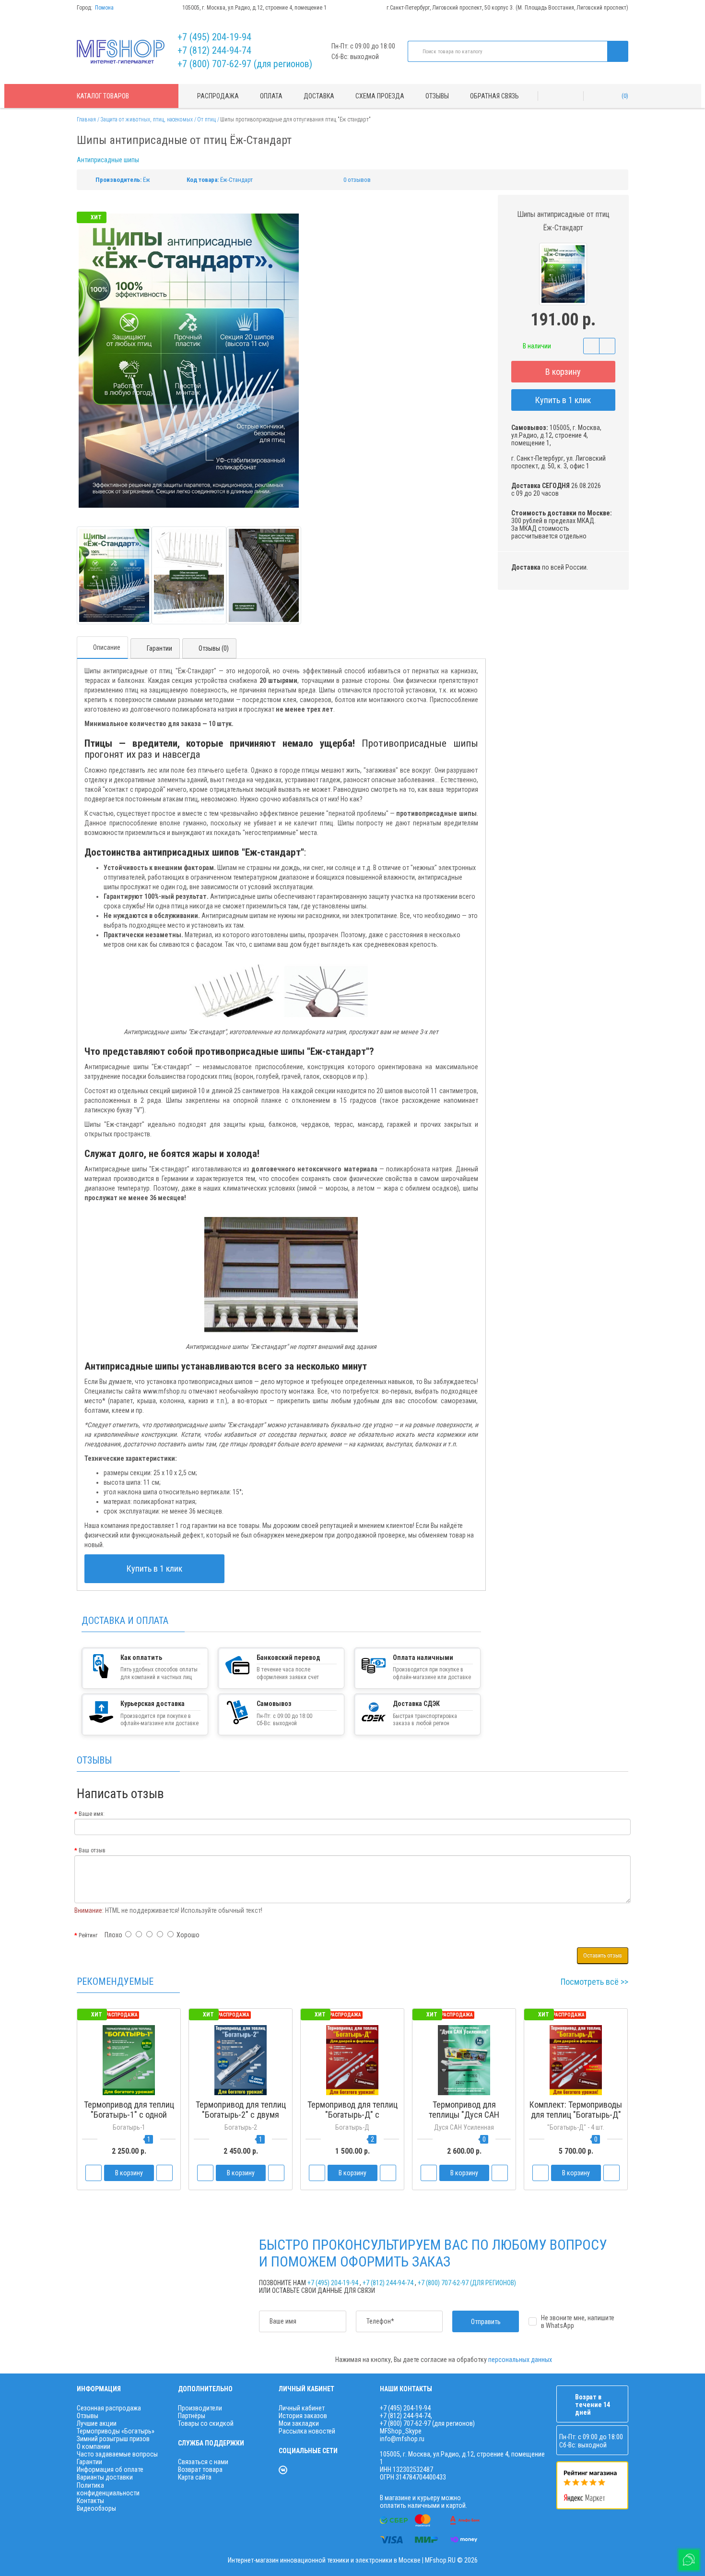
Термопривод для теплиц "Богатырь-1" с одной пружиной (129, 2115)
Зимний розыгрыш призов (113, 2439)
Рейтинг (88, 1935)
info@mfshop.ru (402, 2439)
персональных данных (520, 2360)
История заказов (303, 2416)
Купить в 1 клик (563, 400)
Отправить (486, 2322)
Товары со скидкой (206, 2423)
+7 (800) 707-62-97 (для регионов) (245, 64)
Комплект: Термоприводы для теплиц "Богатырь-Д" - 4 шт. (576, 2115)
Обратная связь (494, 96)
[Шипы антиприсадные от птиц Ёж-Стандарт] (114, 576)
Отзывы (437, 96)
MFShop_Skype (401, 2431)
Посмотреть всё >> (594, 1982)
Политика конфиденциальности (108, 2489)
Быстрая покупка (241, 2133)
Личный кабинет (302, 2408)
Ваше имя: (92, 1814)
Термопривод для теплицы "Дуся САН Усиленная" (464, 2115)
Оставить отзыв (603, 1956)
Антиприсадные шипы (108, 160)
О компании (94, 2446)
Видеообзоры (96, 2508)
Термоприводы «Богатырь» (116, 2431)
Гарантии (159, 648)
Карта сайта (195, 2477)
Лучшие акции (97, 2423)
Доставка (319, 96)
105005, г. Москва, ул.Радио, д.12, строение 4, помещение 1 (254, 8)
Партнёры (192, 2416)
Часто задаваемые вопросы (117, 2454)
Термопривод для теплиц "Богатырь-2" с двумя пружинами (241, 2115)
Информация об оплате (110, 2469)
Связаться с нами (203, 2462)
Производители (200, 2408)
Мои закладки (299, 2423)
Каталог (103, 96)
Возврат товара (200, 2469)
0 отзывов (357, 180)
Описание (107, 647)
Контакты (90, 2501)
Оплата (271, 96)
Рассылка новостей (307, 2431)
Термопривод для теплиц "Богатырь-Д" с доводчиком (352, 2115)
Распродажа (218, 96)
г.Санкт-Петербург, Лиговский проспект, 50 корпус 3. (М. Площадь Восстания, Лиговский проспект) (507, 8)
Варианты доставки (105, 2477)
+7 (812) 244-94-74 (214, 50)
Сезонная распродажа (109, 2408)
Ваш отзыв (92, 1850)
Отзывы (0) (214, 648)
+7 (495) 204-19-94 (214, 37)
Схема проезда (380, 96)
